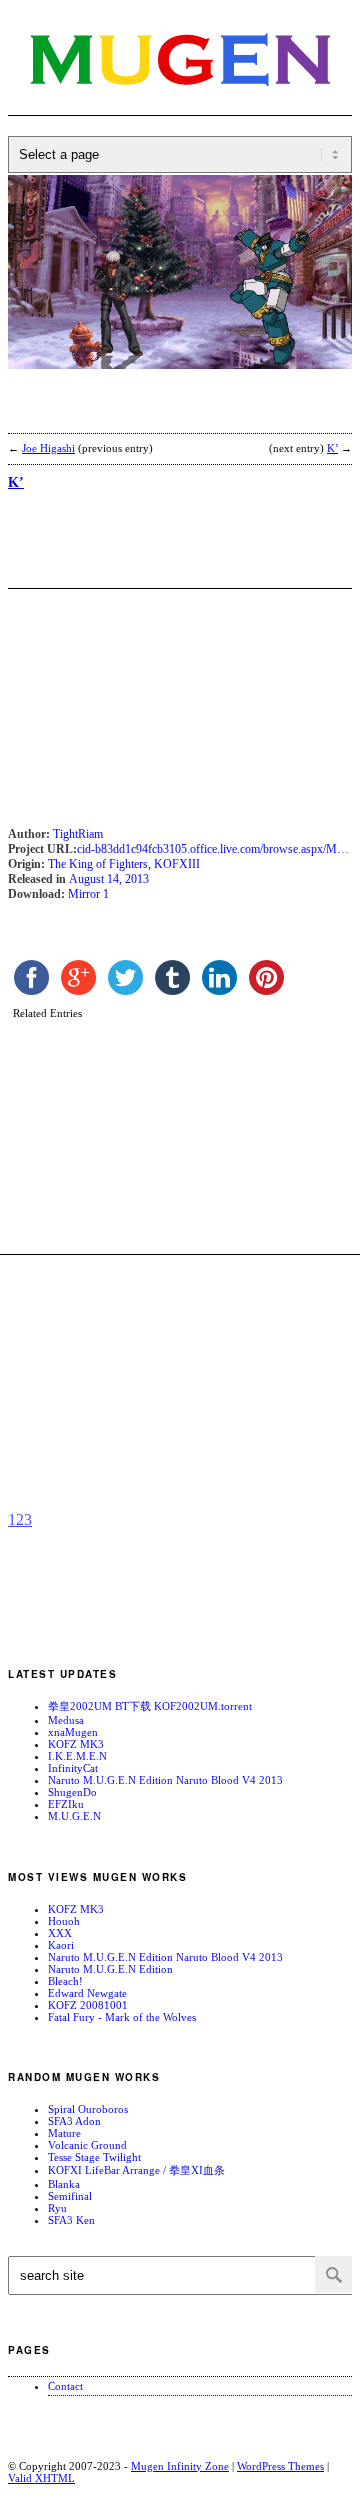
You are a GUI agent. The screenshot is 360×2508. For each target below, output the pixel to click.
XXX (60, 1933)
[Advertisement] (168, 414)
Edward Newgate (87, 1993)
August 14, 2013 (109, 879)
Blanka (64, 2184)
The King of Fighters (98, 864)
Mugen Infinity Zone (180, 2466)
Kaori (61, 1945)
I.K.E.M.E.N (77, 1756)
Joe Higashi (48, 448)
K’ (332, 448)
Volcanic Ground (87, 2145)
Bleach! (65, 1981)
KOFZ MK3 (76, 1744)
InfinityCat (73, 1768)
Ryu (57, 2208)
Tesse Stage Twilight (94, 2157)
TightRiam (78, 834)
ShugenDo (72, 1792)
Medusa (66, 1720)
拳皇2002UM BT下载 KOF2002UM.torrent (150, 1706)
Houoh (64, 1921)
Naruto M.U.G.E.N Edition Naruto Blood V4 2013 (165, 1780)
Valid (41, 2478)
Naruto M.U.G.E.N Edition (110, 1969)
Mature (64, 2133)
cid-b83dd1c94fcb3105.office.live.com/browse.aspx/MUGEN (214, 849)
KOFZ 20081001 (88, 2005)
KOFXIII (177, 864)
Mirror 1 (88, 894)
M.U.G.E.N (74, 1816)
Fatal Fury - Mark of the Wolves (122, 2017)
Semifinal (70, 2196)
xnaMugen (73, 1732)
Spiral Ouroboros (88, 2109)
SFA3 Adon (74, 2121)
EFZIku (66, 1804)
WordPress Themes (280, 2466)
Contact (65, 2386)
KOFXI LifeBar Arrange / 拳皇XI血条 (136, 2170)
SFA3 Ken (71, 2220)
